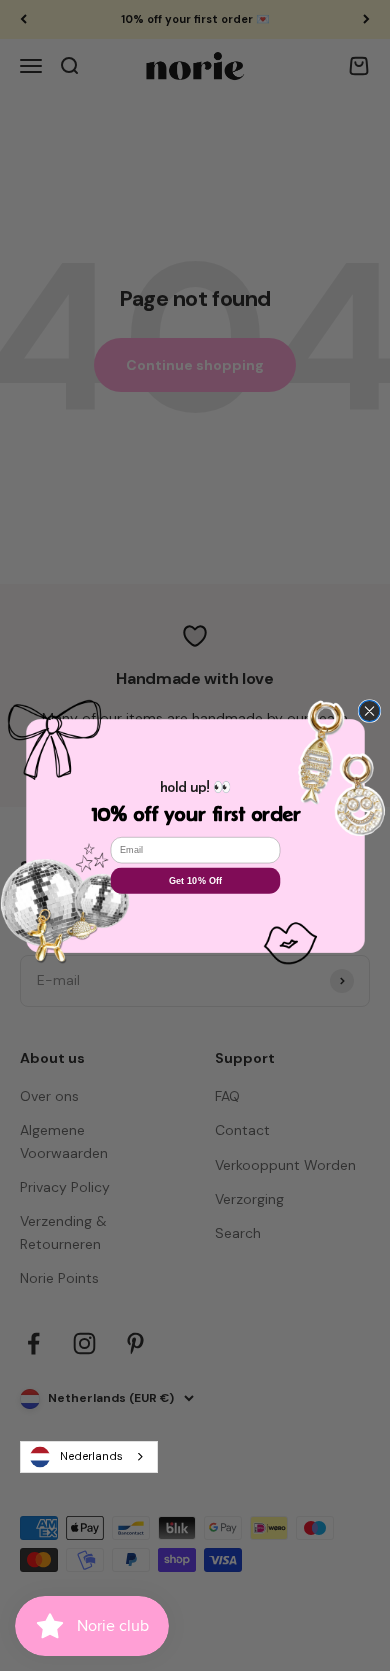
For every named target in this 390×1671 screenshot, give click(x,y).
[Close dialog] (369, 710)
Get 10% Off (195, 880)
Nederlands (91, 1456)
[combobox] (89, 1457)
